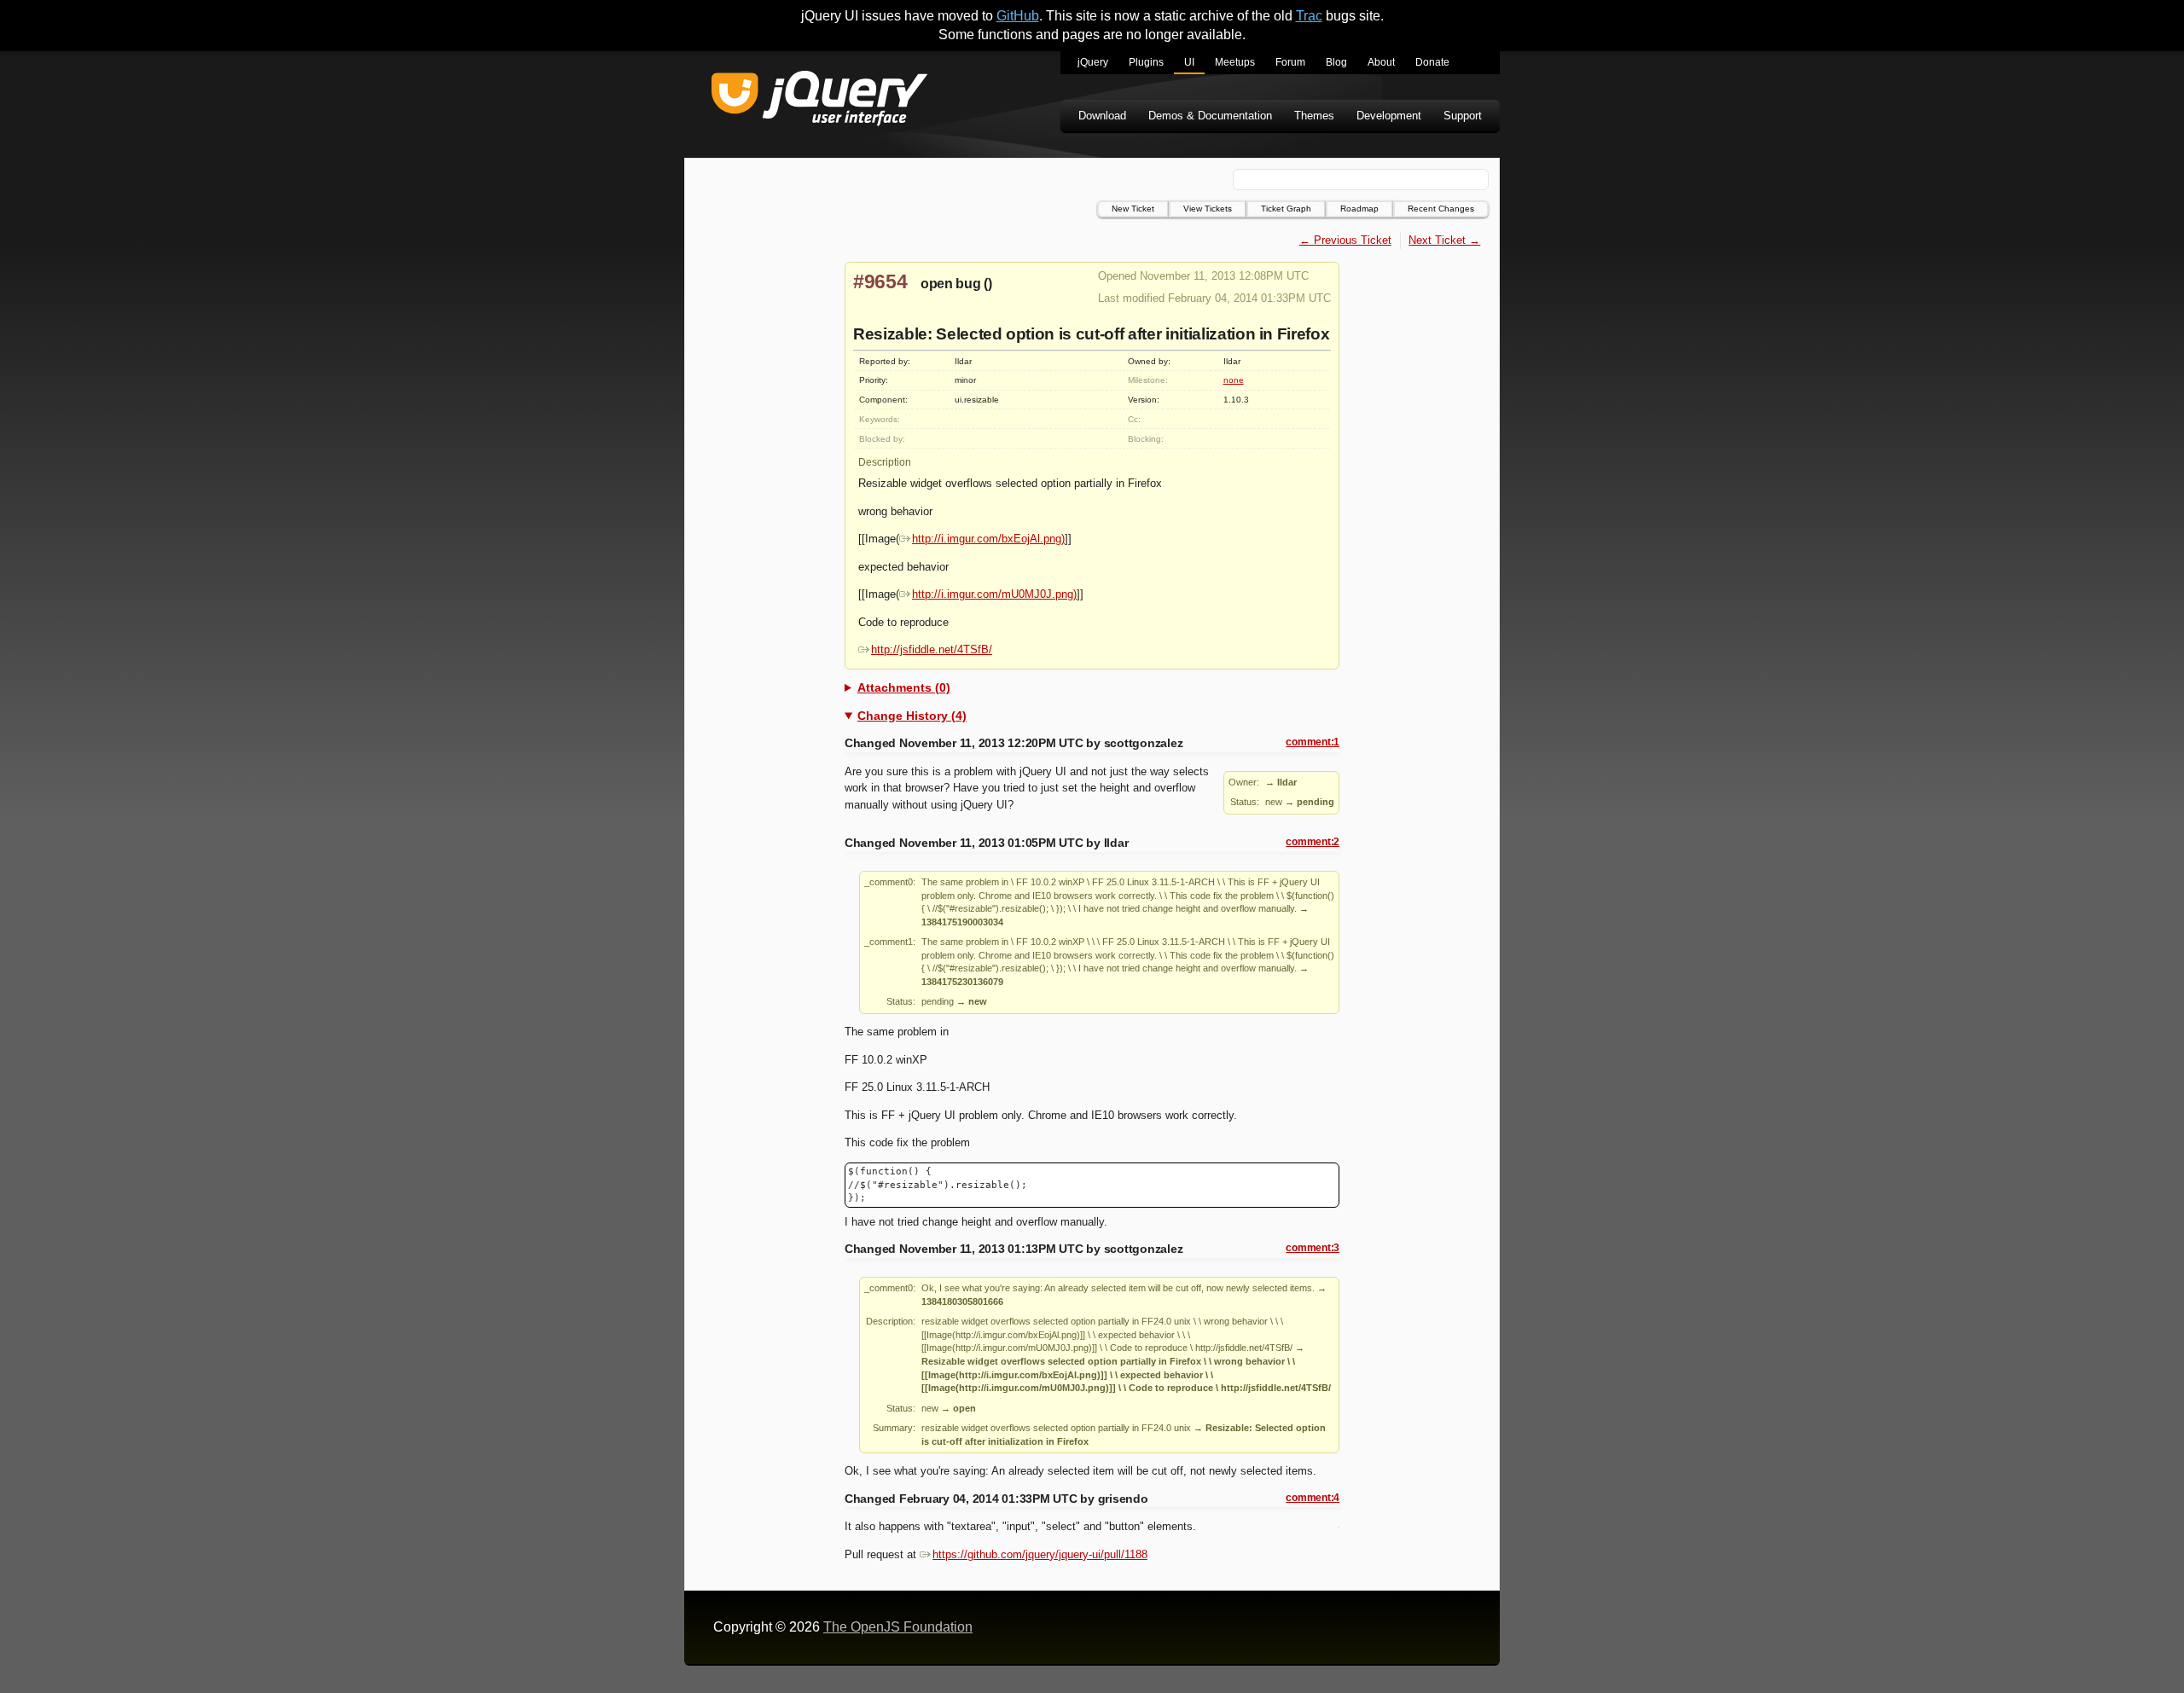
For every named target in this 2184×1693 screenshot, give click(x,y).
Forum (1290, 62)
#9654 (880, 281)
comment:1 (1313, 742)
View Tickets (1208, 209)
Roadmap (1359, 209)
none (1234, 380)
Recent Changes (1441, 209)
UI (1189, 62)
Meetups (1235, 62)
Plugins (1146, 62)
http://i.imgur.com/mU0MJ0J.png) (994, 594)
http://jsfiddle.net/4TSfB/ (932, 649)
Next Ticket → (1444, 240)
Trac (1309, 16)
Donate (1432, 62)
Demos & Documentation (1210, 116)
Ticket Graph (1286, 209)
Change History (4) (912, 716)
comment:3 (1313, 1248)
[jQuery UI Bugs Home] (819, 101)
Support (1463, 116)
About (1381, 62)
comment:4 (1313, 1498)
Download (1102, 116)
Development (1389, 116)
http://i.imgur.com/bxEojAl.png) (988, 539)
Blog (1336, 62)
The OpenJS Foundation (898, 1627)
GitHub (1018, 16)
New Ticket (1133, 209)
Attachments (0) (904, 687)
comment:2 (1313, 842)
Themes (1314, 116)
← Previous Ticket (1345, 240)
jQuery (1093, 62)
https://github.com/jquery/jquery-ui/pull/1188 (1040, 1554)
